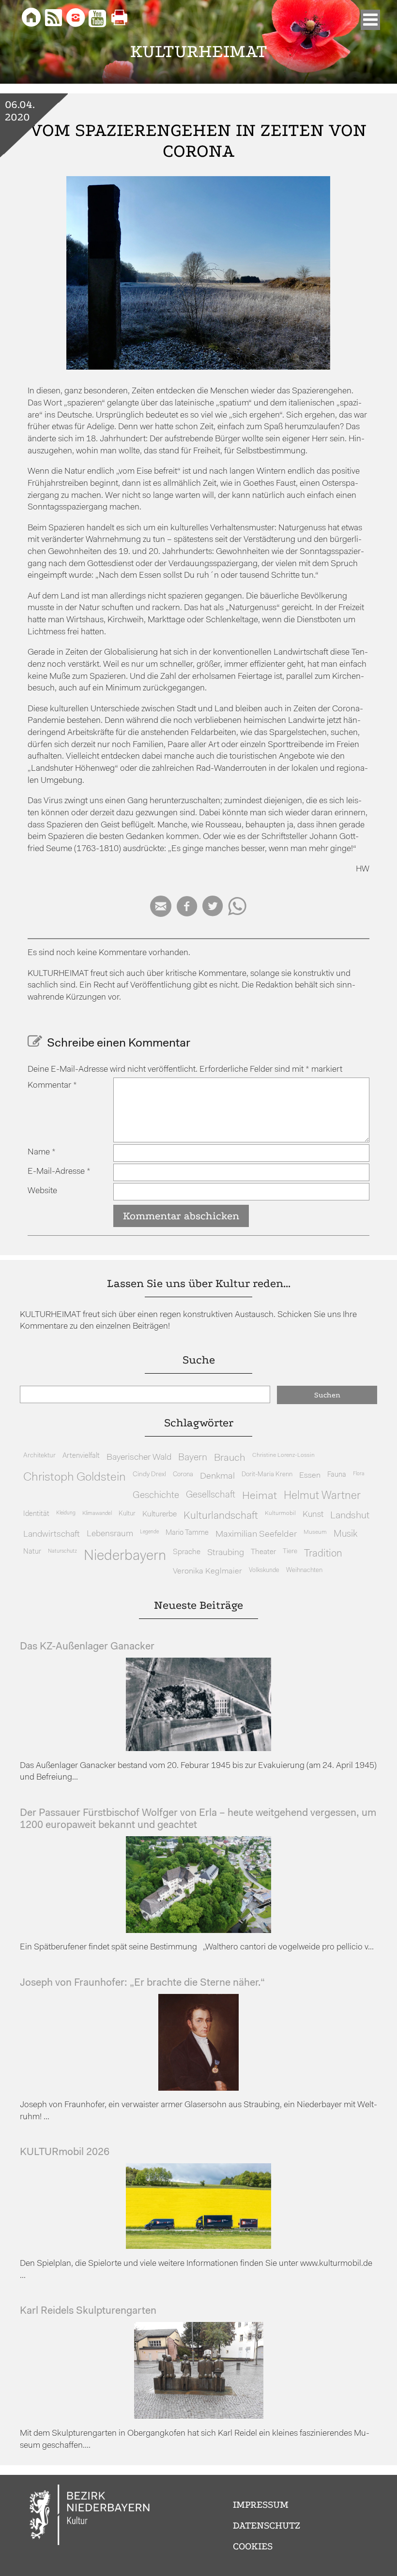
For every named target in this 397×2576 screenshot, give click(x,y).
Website (42, 1191)
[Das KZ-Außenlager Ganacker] (198, 1749)
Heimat (260, 1496)
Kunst (313, 1515)
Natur (32, 1552)
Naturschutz (62, 1551)
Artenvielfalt (81, 1456)
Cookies (253, 2546)
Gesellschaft (211, 1495)
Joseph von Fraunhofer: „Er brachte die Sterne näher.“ (142, 1983)
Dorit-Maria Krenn (267, 1475)
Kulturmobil (280, 1513)
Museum (315, 1532)
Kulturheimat (199, 52)
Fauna (337, 1475)
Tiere (290, 1551)
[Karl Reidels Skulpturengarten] (199, 2417)
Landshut (350, 1516)
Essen (310, 1475)
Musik (345, 1535)
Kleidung (66, 1513)
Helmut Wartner (322, 1496)
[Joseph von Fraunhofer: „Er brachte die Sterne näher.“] (198, 2089)
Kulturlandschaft (221, 1516)
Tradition (323, 1554)
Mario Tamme (187, 1533)
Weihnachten (304, 1570)
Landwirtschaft (52, 1535)
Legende (149, 1532)
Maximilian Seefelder (256, 1535)
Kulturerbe (160, 1514)
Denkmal (217, 1476)
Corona (183, 1475)
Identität (36, 1514)
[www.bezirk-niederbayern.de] (90, 2516)
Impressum (261, 2505)
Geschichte (156, 1496)
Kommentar (52, 1086)
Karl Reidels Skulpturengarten (88, 2311)
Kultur (127, 1514)
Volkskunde (264, 1570)
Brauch (230, 1458)
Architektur (39, 1456)
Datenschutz (267, 2525)
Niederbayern (125, 1556)
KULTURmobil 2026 (65, 2152)
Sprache (187, 1552)
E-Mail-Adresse (59, 1172)
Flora (359, 1474)
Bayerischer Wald (139, 1458)
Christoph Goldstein (75, 1478)
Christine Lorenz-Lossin (283, 1455)
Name (42, 1152)
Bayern (193, 1458)
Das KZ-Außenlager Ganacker (87, 1647)
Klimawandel (97, 1513)
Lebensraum (110, 1534)
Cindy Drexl (149, 1475)
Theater (263, 1552)
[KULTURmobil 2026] (198, 2247)
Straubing (226, 1553)
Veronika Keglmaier (207, 1571)
